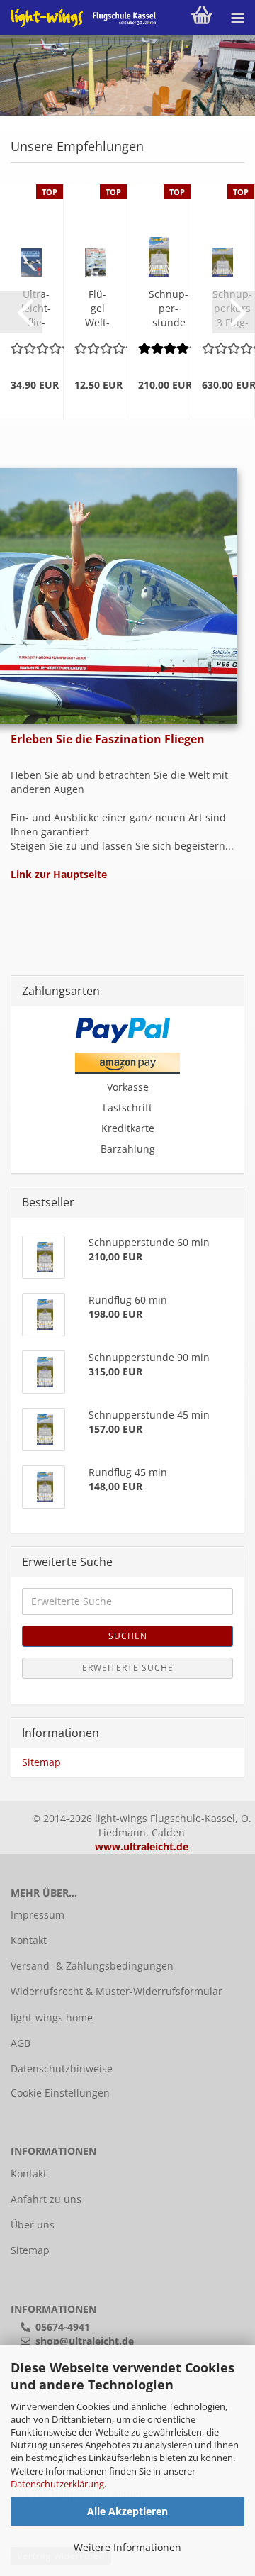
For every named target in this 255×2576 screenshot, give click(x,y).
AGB (21, 2043)
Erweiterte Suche (128, 1668)
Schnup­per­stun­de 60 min (169, 309)
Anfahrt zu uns (46, 2199)
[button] (21, 312)
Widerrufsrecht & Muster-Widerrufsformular (117, 1991)
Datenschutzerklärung (57, 2484)
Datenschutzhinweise (62, 2069)
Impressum (38, 1915)
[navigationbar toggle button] (237, 18)
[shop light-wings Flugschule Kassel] (78, 18)
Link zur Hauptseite (59, 874)
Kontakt (29, 1940)
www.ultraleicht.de (142, 1847)
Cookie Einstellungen (60, 2093)
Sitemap (41, 1762)
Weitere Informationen (127, 2547)
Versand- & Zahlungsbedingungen (92, 1966)
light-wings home (52, 2017)
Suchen (128, 1636)
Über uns (33, 2225)
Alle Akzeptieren (127, 2511)
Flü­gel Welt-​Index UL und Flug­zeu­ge (97, 309)
